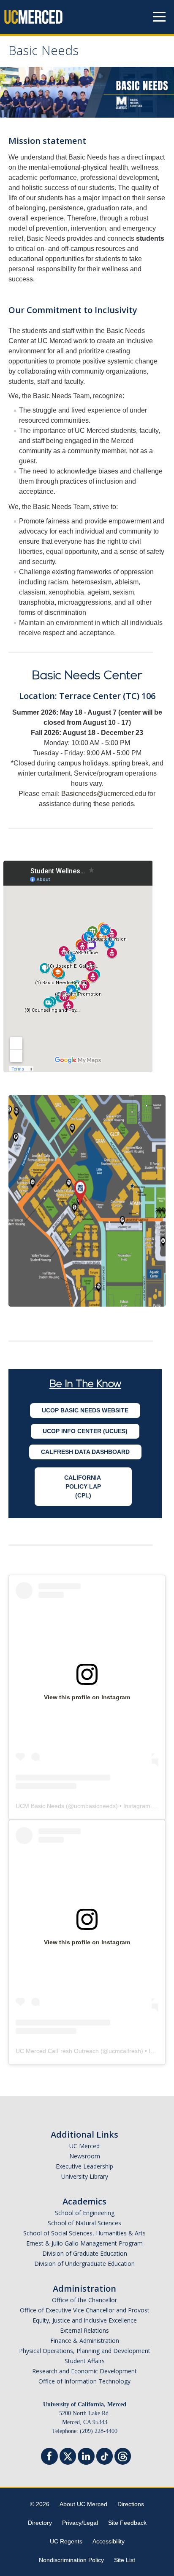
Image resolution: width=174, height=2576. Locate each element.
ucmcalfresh (125, 2051)
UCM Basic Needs (40, 1806)
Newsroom (85, 2156)
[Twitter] (68, 2455)
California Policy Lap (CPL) (83, 1486)
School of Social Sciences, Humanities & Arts (84, 2233)
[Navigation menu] (159, 17)
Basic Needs (43, 52)
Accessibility (109, 2541)
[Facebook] (49, 2457)
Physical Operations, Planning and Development (85, 2351)
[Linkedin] (86, 2457)
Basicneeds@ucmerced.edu (104, 794)
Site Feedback (127, 2523)
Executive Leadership (84, 2166)
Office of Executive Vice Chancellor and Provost (85, 2310)
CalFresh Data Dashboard (85, 1452)
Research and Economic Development (84, 2371)
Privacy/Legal (80, 2523)
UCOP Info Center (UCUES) (85, 1431)
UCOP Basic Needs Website (85, 1410)
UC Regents (66, 2541)
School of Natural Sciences (84, 2223)
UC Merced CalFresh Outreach (57, 2051)
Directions (131, 2504)
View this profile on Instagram (87, 1697)
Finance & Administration (85, 2341)
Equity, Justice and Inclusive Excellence (85, 2320)
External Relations (84, 2330)
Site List (125, 2560)
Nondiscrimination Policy (71, 2560)
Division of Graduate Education (85, 2253)
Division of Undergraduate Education (84, 2264)
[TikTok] (105, 2455)
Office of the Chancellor (84, 2300)
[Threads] (123, 2455)
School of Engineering (85, 2213)
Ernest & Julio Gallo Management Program (84, 2243)
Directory (40, 2523)
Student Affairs (85, 2361)
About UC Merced (83, 2504)
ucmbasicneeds (95, 1806)
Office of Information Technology (84, 2381)
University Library (85, 2176)
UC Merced (84, 2146)
